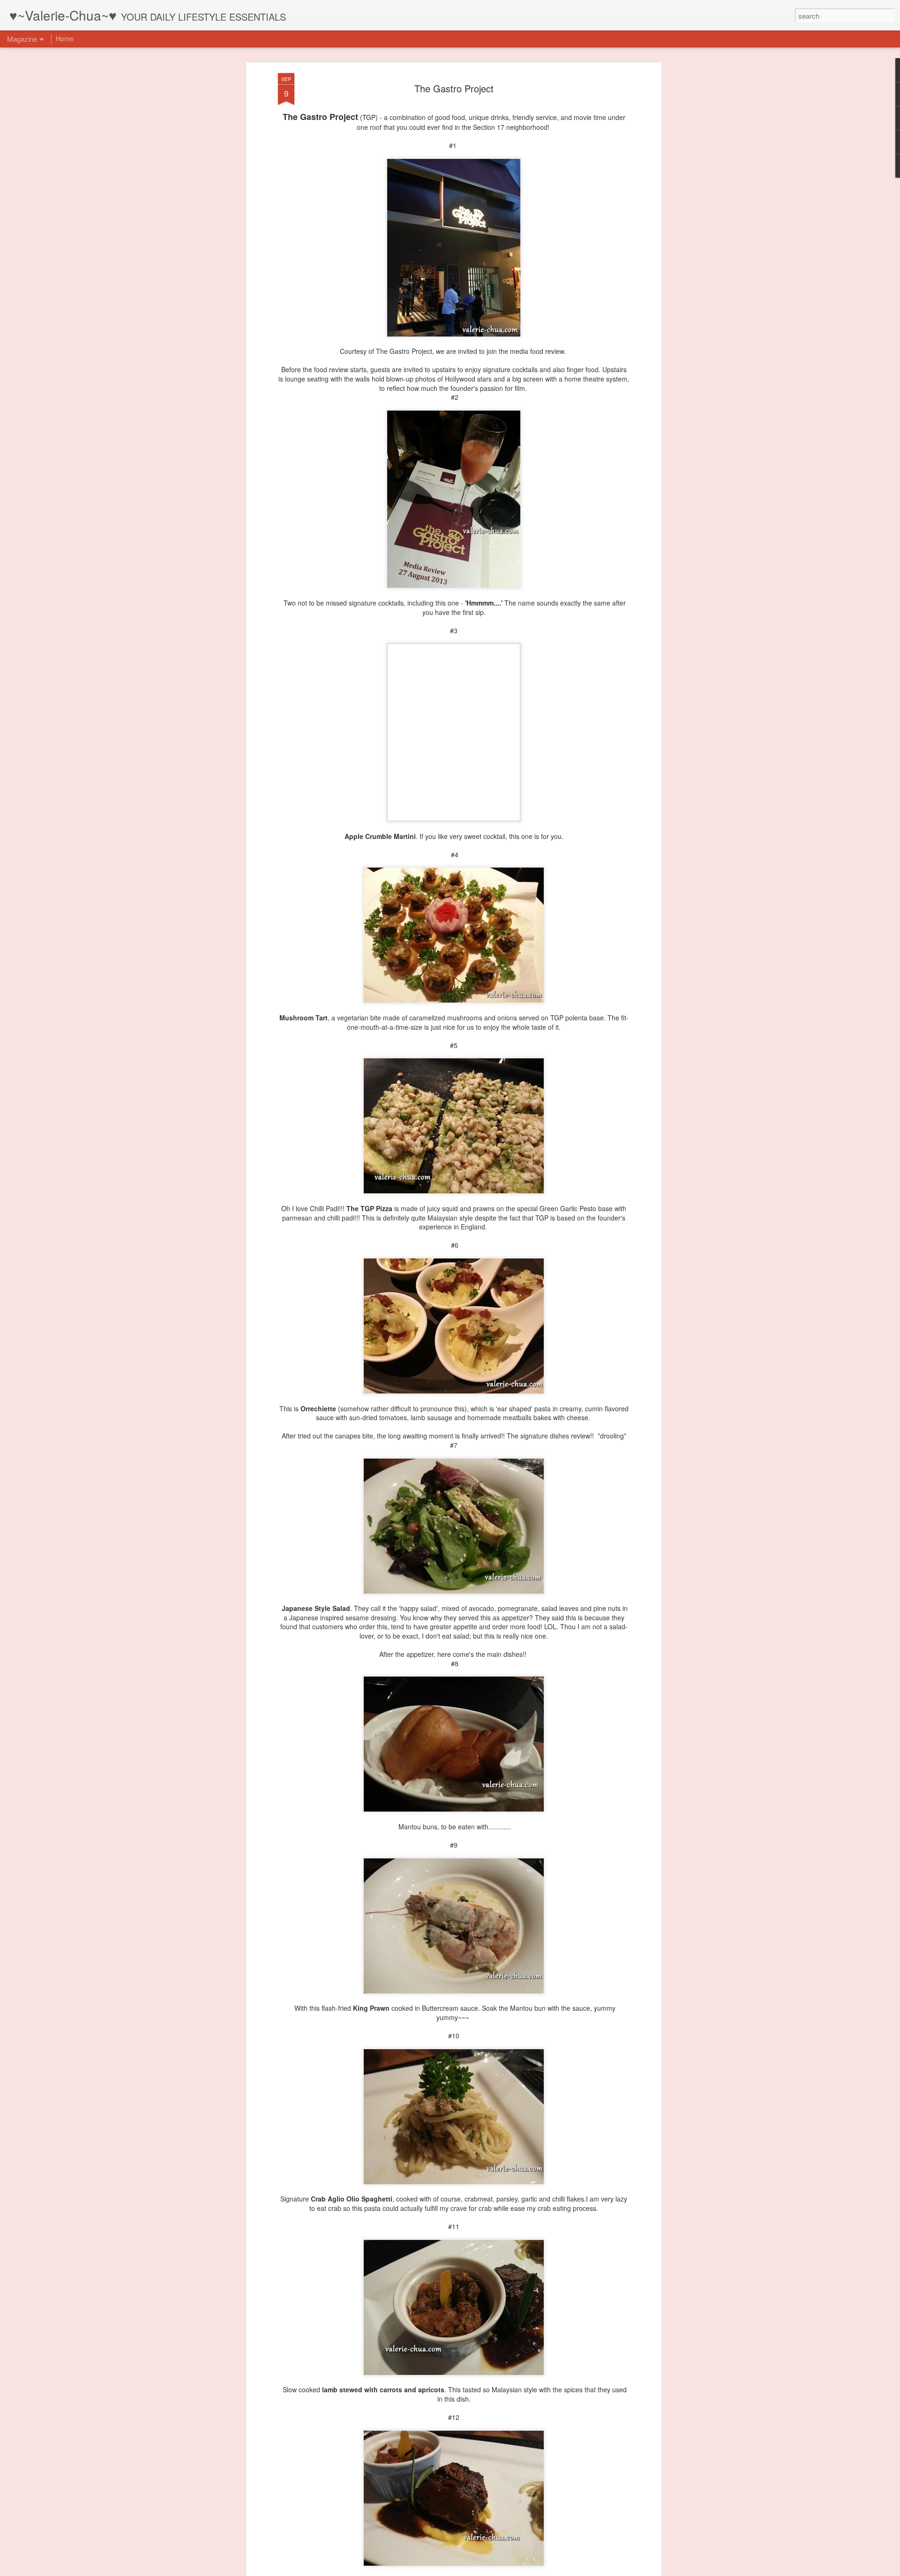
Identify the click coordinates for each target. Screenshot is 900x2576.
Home (65, 38)
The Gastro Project (454, 88)
